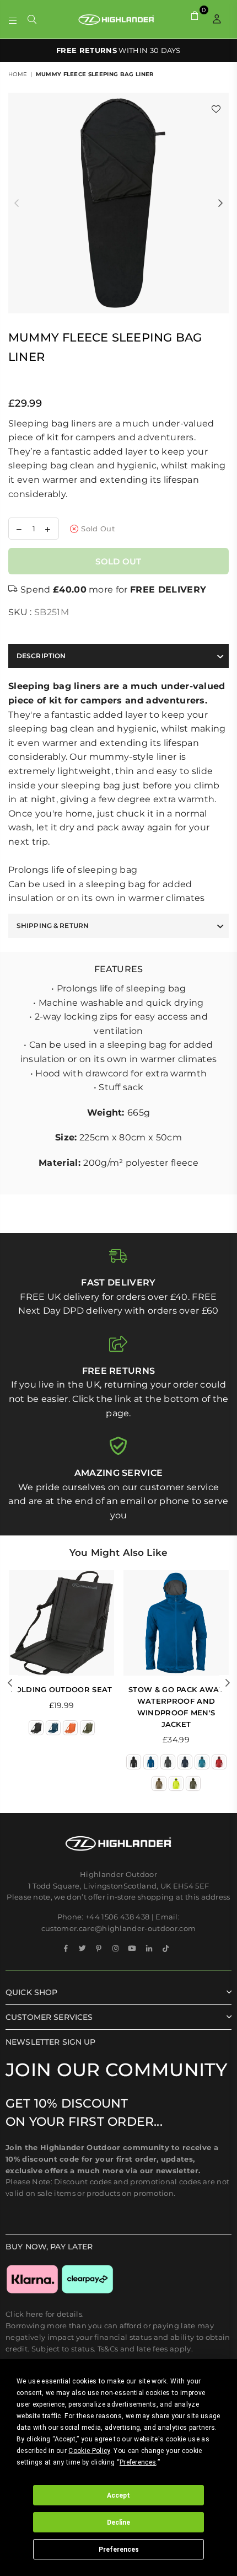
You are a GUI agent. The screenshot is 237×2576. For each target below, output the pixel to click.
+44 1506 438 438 (117, 1917)
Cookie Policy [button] (89, 2451)
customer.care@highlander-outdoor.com (119, 1928)
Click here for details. (45, 2314)
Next (220, 204)
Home (18, 74)
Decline (118, 2522)
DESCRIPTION (41, 656)
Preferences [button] (138, 2462)
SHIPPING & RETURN (53, 926)
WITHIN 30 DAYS (118, 50)
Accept (118, 2495)
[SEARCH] (32, 19)
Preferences (119, 2550)
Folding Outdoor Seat (61, 1689)
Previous (17, 204)
